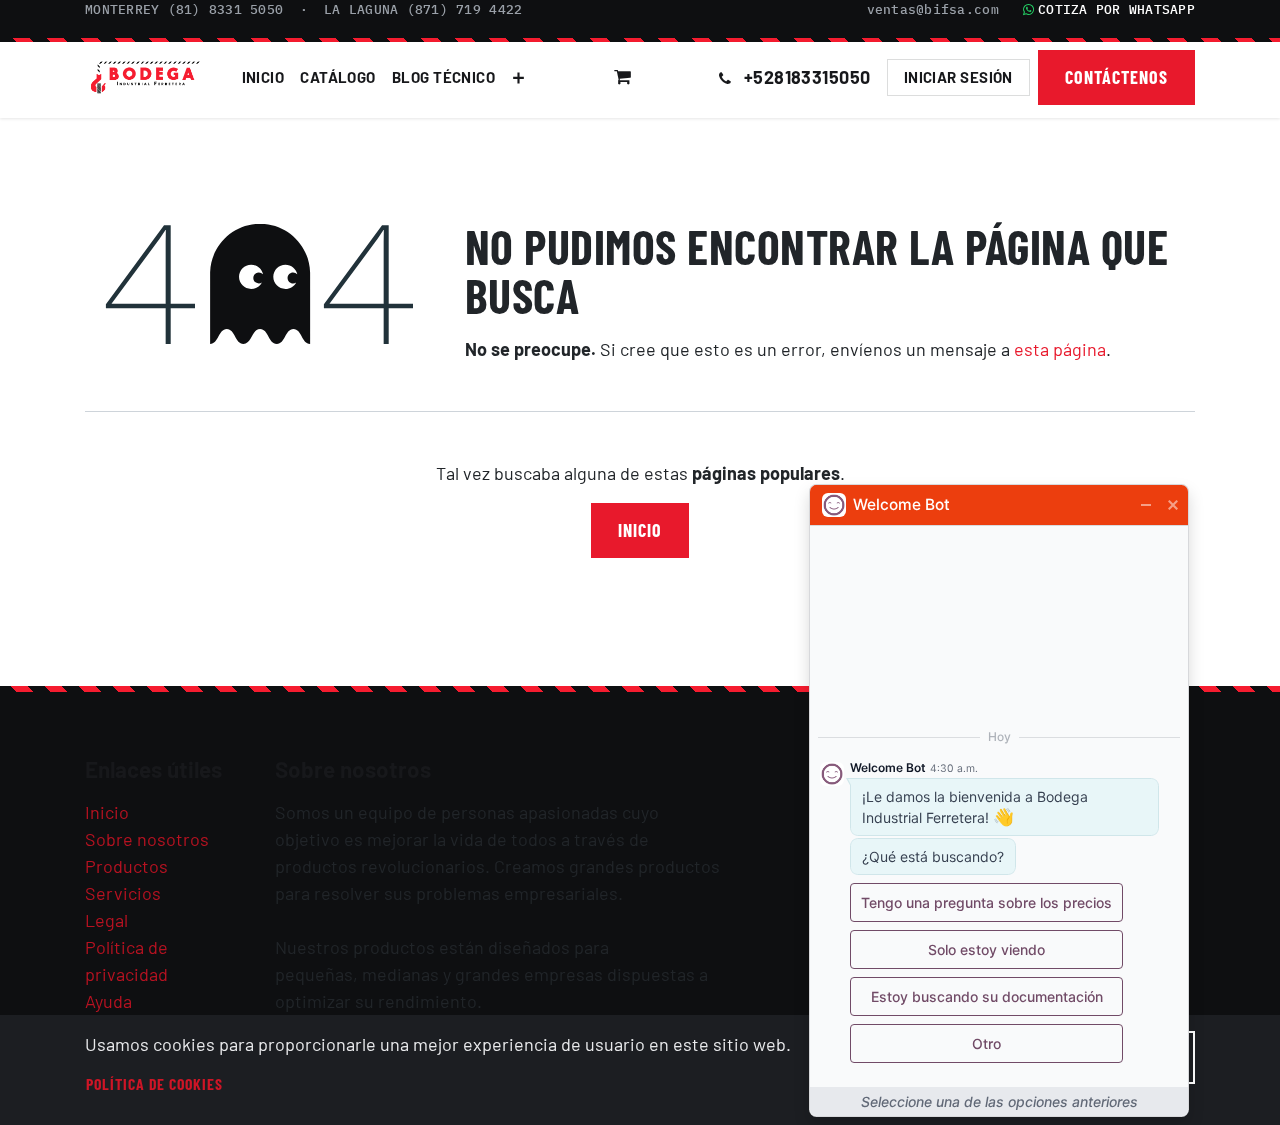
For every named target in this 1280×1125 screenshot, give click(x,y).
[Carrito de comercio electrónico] (623, 77)
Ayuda (108, 1001)
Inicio (640, 530)
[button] (677, 77)
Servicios (123, 893)
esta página (1060, 349)
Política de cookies (154, 1083)
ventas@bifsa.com (933, 9)
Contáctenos (1117, 77)
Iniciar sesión (958, 77)
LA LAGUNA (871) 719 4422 (423, 9)
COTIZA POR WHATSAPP (1116, 9)
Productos (126, 866)
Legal (106, 920)
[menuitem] (263, 77)
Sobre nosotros (147, 839)
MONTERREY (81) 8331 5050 (184, 9)
